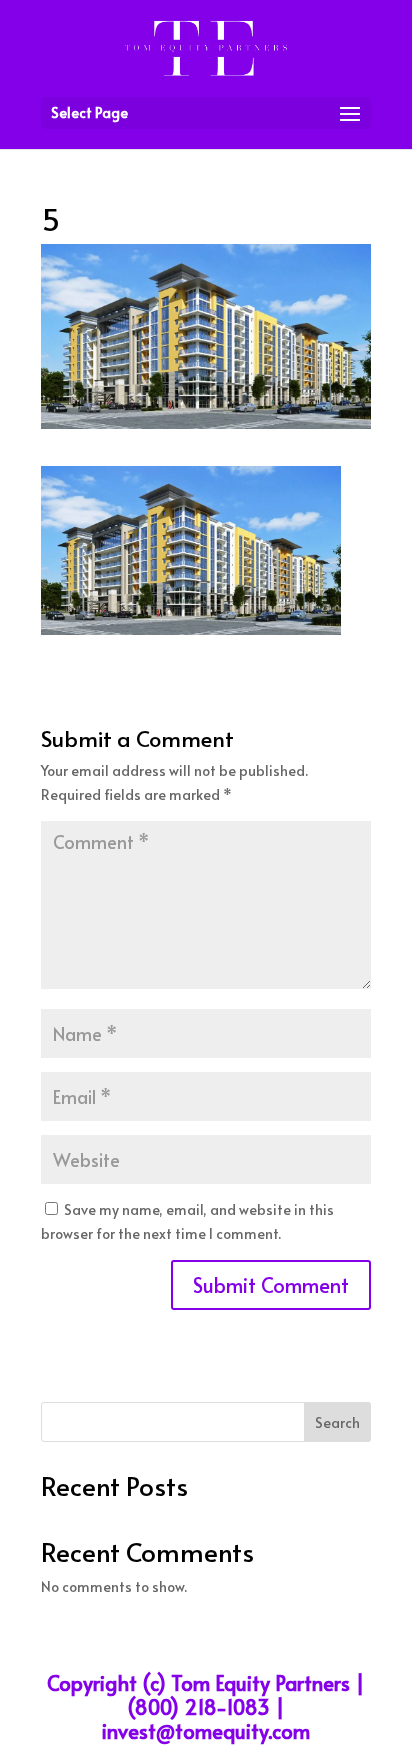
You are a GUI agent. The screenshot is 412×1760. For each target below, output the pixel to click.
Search (337, 1422)
